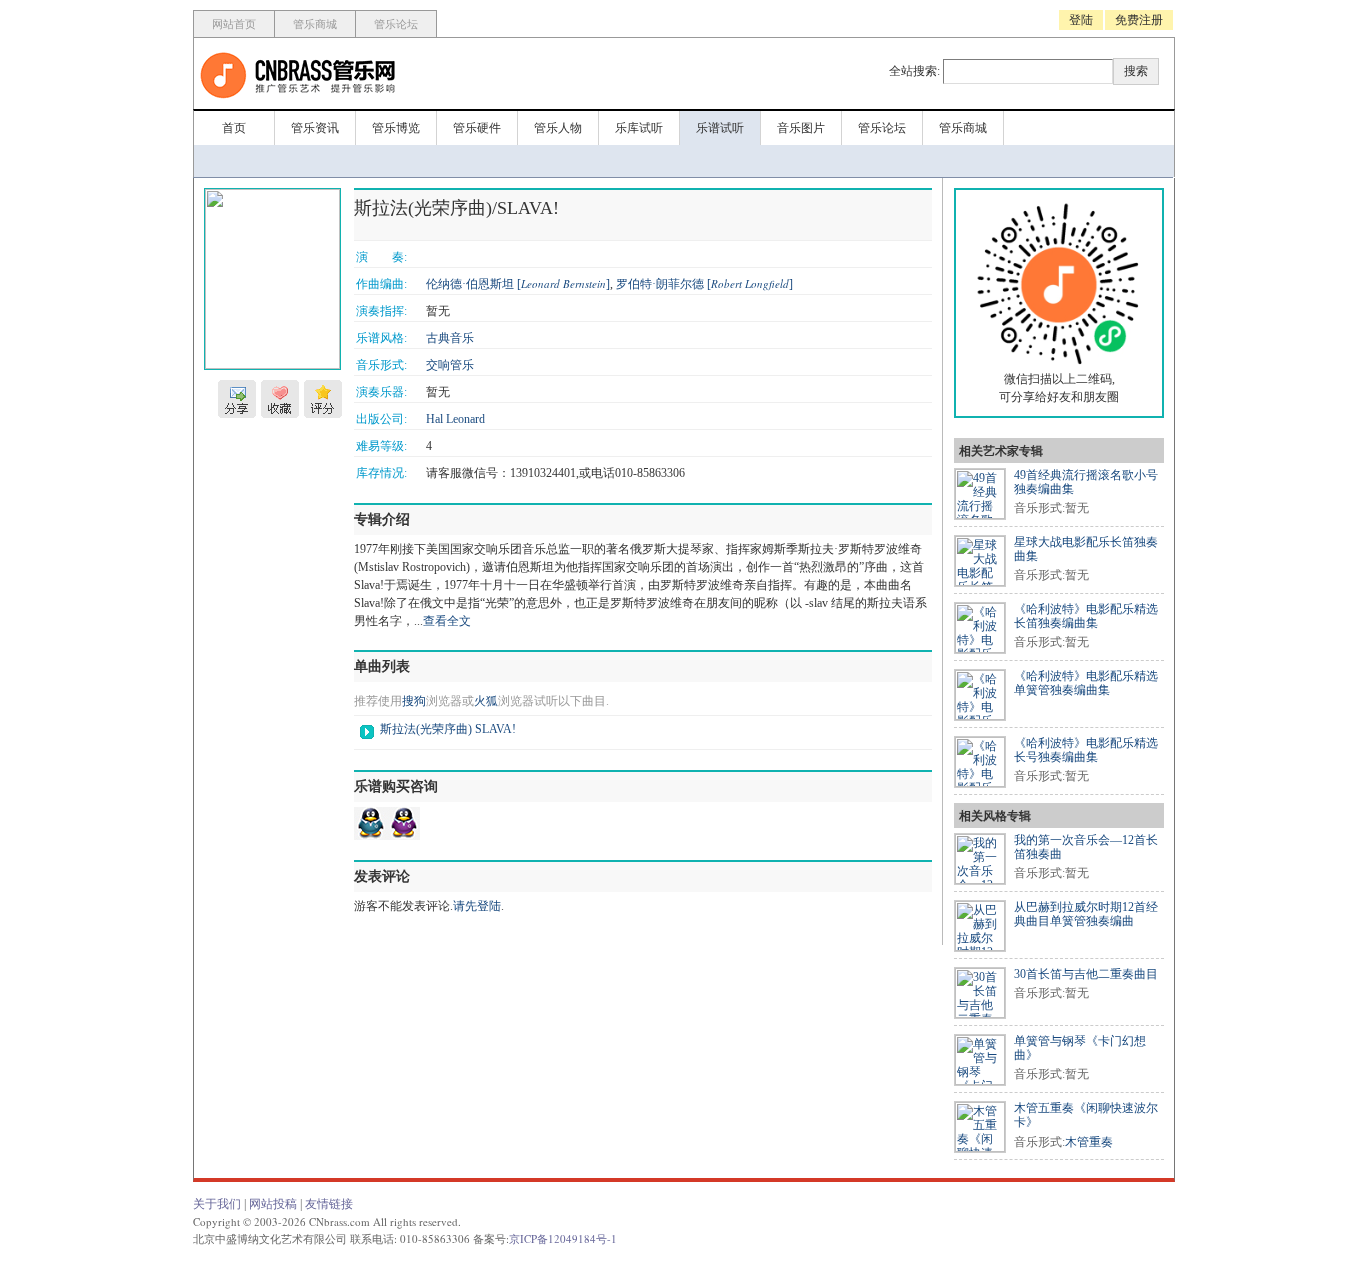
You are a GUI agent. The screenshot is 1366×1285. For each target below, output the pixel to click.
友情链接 (329, 1204)
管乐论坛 (396, 24)
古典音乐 (450, 338)
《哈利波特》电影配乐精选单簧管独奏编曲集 (1086, 683)
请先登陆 (477, 906)
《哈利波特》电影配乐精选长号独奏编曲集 (1086, 750)
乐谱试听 (720, 128)
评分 (323, 399)
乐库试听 (639, 128)
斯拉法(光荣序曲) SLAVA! (448, 729)
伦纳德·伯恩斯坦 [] (518, 284)
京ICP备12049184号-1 (563, 1238)
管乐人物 (558, 128)
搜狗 (414, 701)
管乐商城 (315, 24)
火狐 (486, 701)
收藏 (280, 399)
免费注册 (1139, 20)
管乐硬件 (477, 128)
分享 (237, 399)
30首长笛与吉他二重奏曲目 (1086, 974)
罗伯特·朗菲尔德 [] (704, 284)
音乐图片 (801, 128)
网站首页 (234, 24)
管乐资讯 (315, 128)
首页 (234, 128)
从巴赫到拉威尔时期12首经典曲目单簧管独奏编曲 (1086, 914)
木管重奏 (1089, 1142)
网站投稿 (273, 1204)
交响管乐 (450, 365)
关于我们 (217, 1204)
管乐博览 (396, 128)
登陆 (1081, 20)
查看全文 (447, 621)
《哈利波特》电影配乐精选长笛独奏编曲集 (1086, 616)
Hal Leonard (455, 419)
